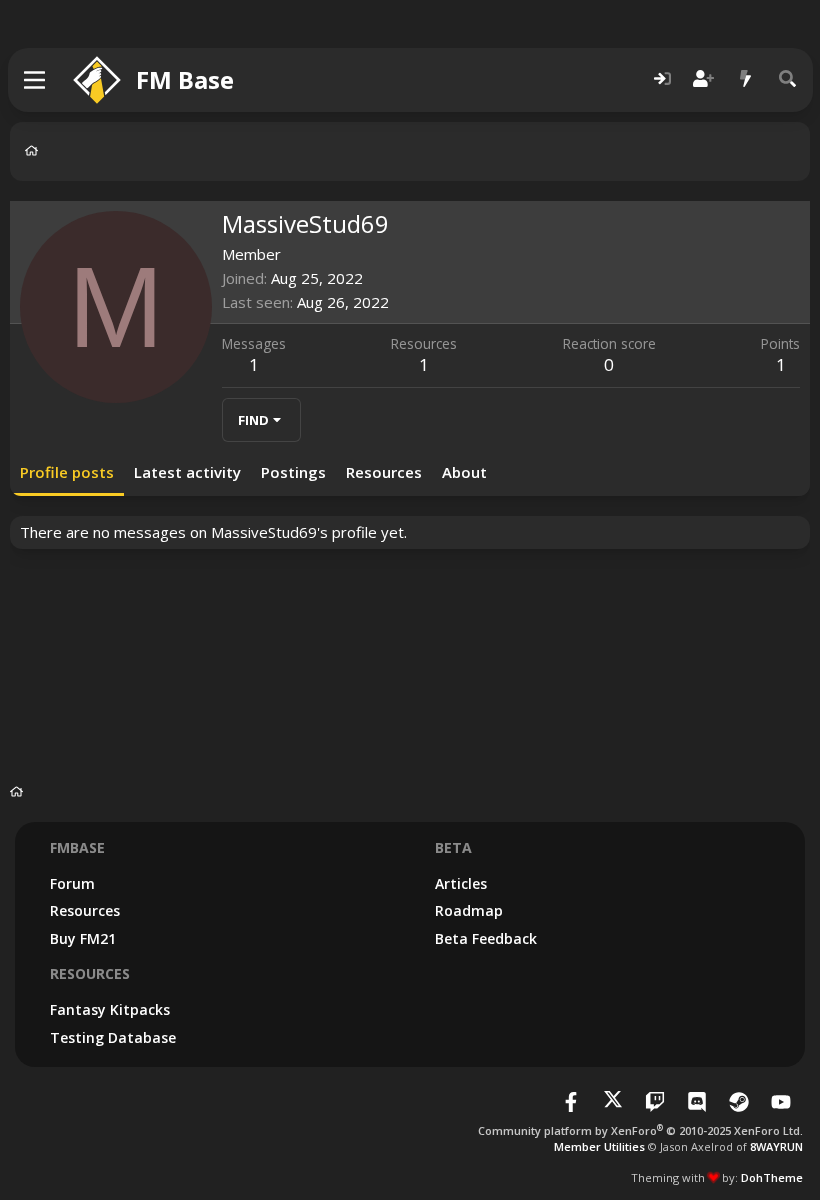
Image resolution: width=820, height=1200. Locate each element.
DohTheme (772, 1177)
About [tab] (464, 472)
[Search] (788, 79)
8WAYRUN (776, 1146)
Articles (461, 883)
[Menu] (35, 80)
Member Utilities (599, 1146)
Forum (72, 883)
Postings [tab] (293, 472)
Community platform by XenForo (640, 1130)
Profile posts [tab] (67, 472)
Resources (85, 910)
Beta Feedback (486, 938)
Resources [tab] (384, 472)
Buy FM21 (83, 938)
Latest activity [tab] (187, 472)
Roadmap (469, 910)
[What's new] (746, 79)
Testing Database (113, 1037)
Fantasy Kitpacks (110, 1009)
